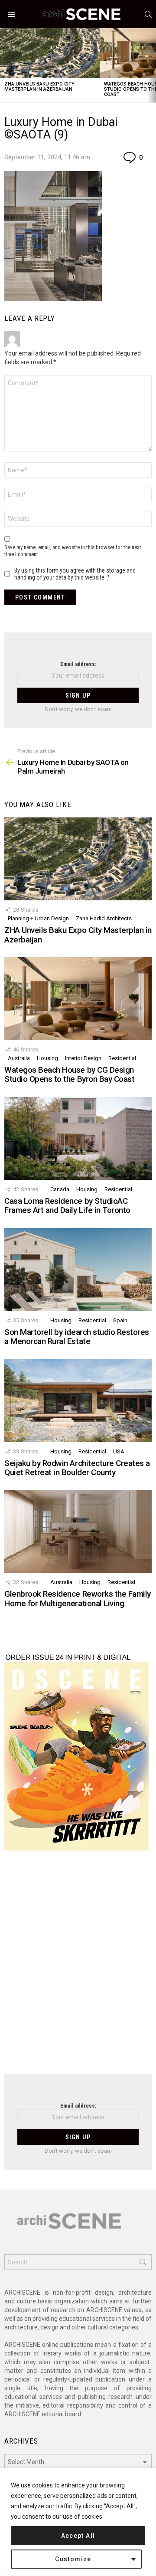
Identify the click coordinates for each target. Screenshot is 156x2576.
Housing (47, 1058)
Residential (122, 1058)
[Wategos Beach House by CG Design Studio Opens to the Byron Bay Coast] (78, 999)
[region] (78, 2522)
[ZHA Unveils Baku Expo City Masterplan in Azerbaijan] (50, 53)
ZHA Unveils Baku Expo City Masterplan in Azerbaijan (39, 87)
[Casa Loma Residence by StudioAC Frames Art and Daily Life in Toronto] (78, 1138)
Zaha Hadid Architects (104, 918)
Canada (60, 1189)
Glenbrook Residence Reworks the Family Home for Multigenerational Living (78, 1598)
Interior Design (83, 1058)
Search (143, 2264)
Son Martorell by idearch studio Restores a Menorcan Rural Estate (77, 1337)
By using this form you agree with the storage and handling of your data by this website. (75, 574)
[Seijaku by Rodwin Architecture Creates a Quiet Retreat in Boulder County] (78, 1400)
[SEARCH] (148, 14)
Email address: (78, 664)
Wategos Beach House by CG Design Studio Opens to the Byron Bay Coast (69, 1074)
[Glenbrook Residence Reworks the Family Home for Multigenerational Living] (78, 1531)
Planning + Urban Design (38, 918)
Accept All (78, 2536)
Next (152, 65)
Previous (4, 65)
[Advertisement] (78, 1968)
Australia (19, 1058)
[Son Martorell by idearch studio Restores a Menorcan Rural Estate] (78, 1270)
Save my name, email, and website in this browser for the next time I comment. (73, 551)
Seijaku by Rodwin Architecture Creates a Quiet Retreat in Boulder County (77, 1468)
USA (119, 1451)
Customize (73, 2559)
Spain (120, 1320)
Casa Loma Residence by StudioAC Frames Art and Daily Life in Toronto (67, 1206)
